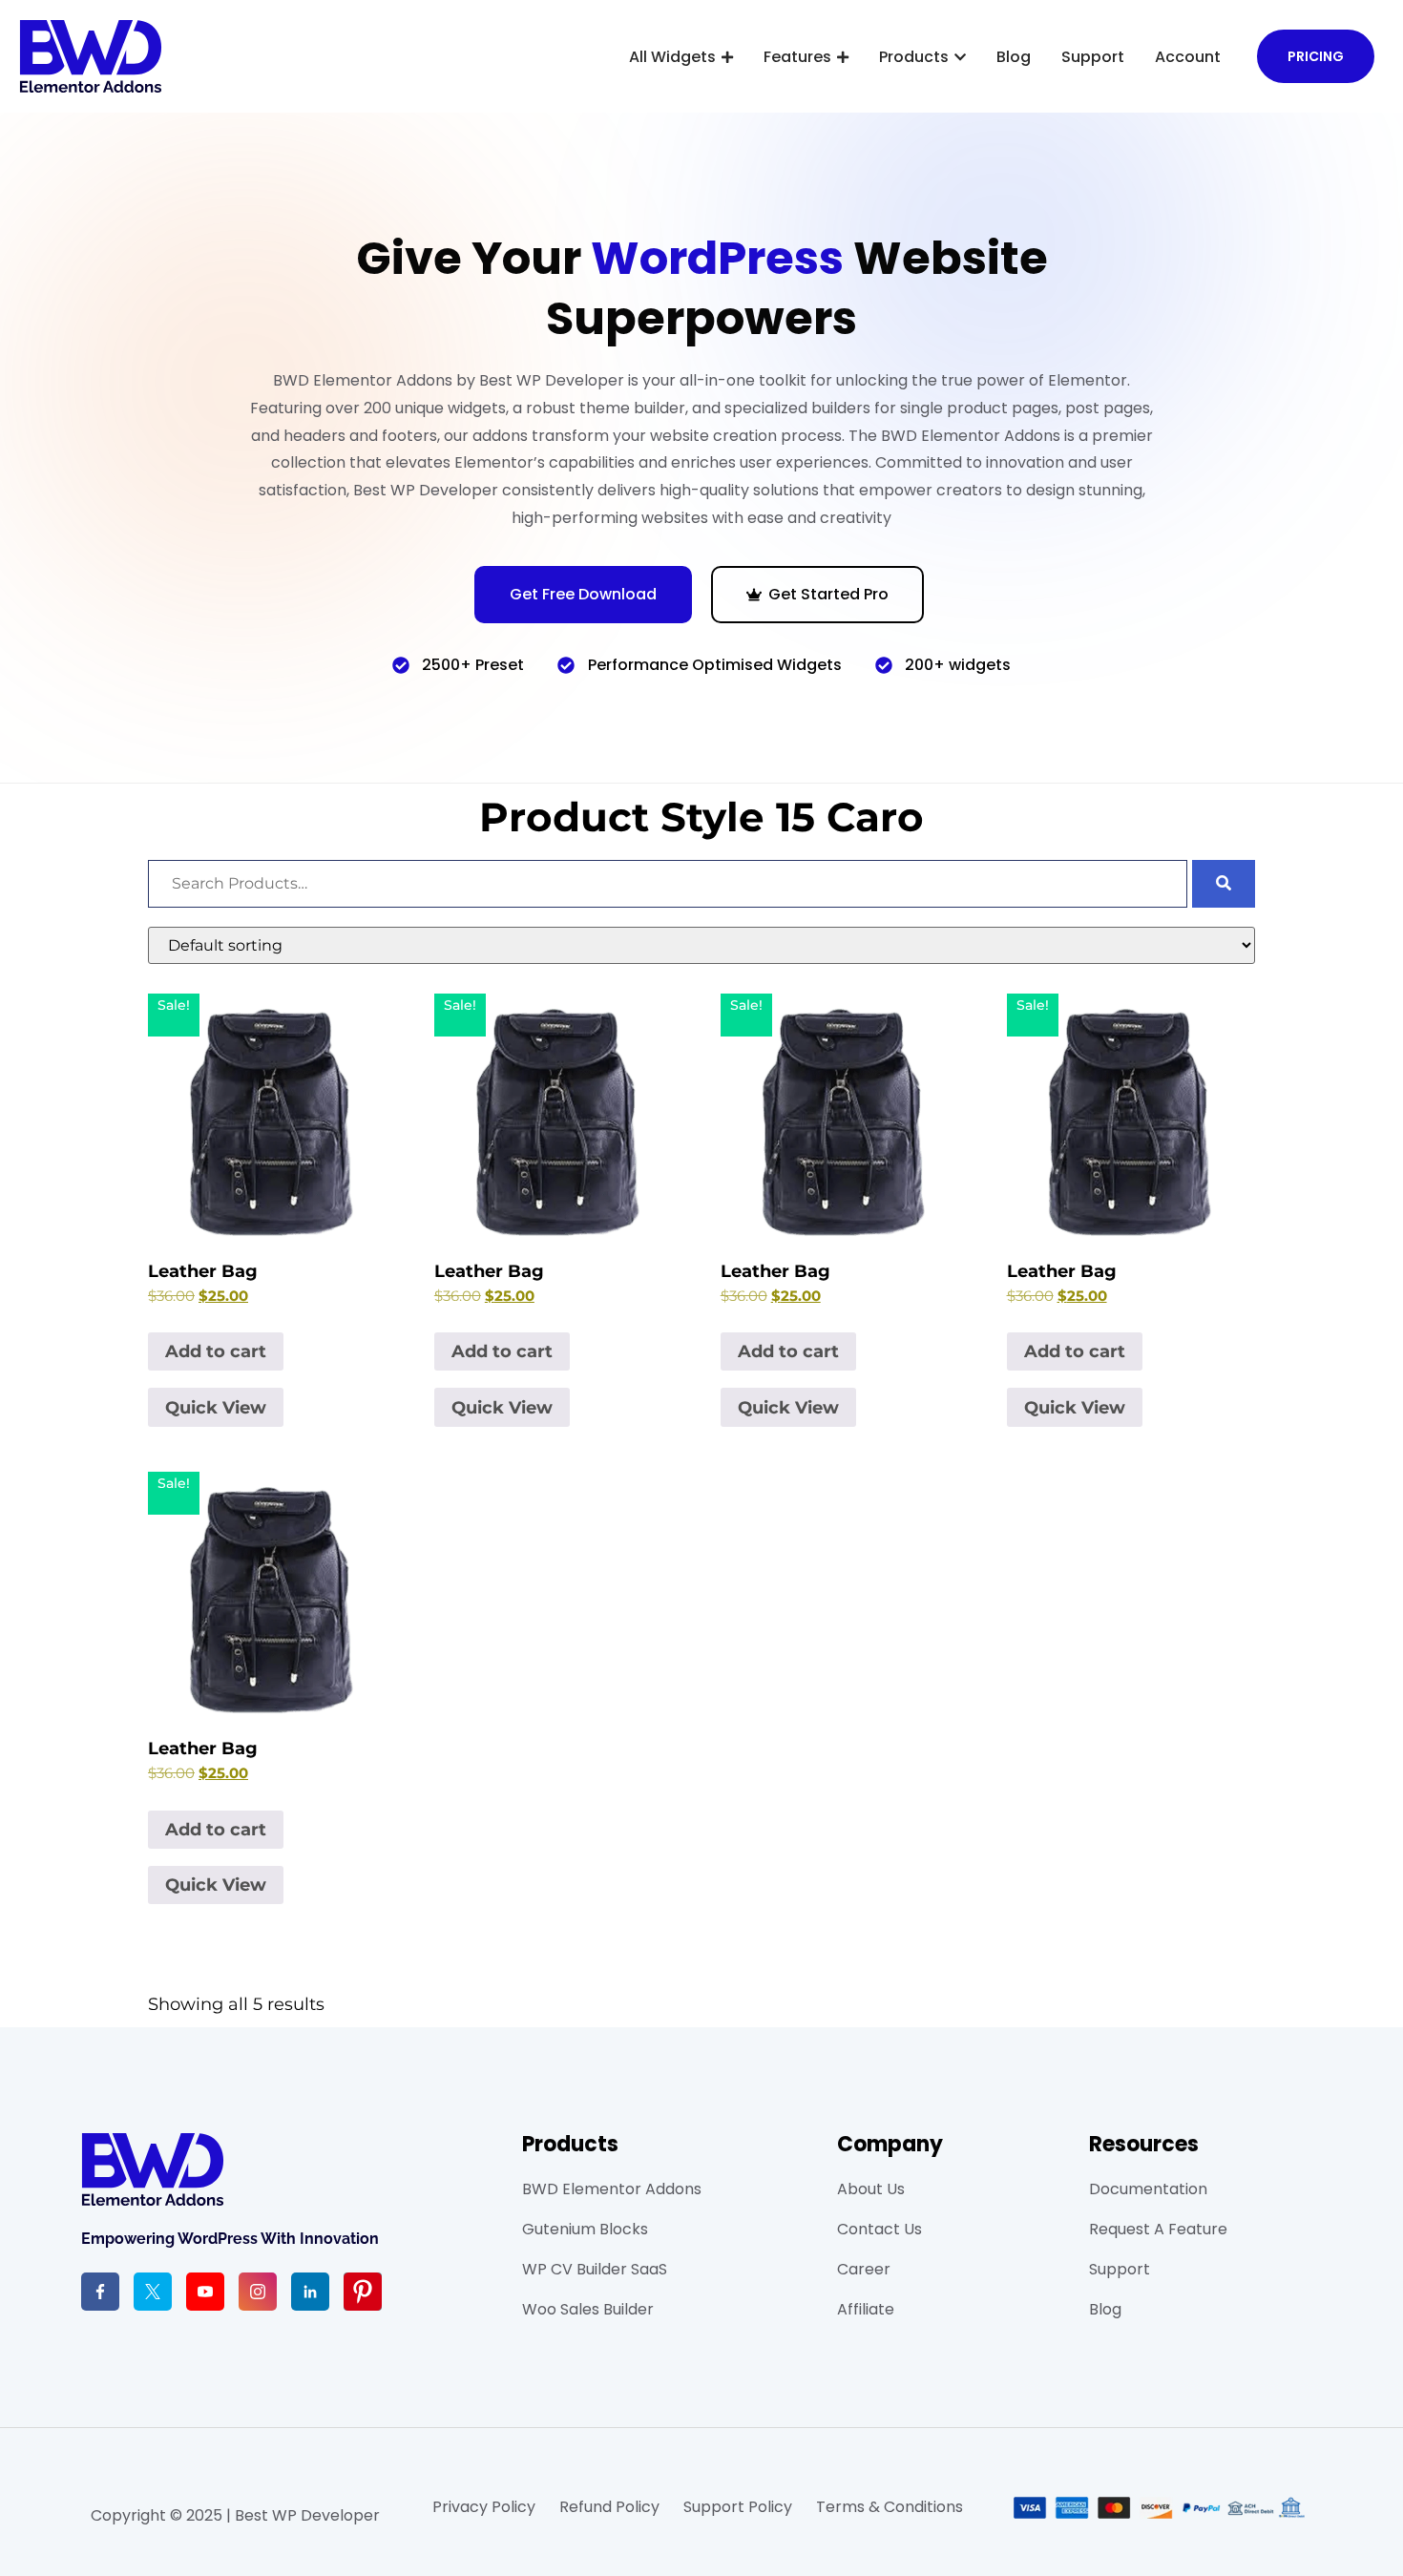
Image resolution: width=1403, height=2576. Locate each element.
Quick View (216, 1408)
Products (914, 57)
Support (1093, 57)
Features (797, 57)
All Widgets (672, 57)
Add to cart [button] (216, 1351)
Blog (1014, 57)
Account (1188, 57)
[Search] (1224, 884)
